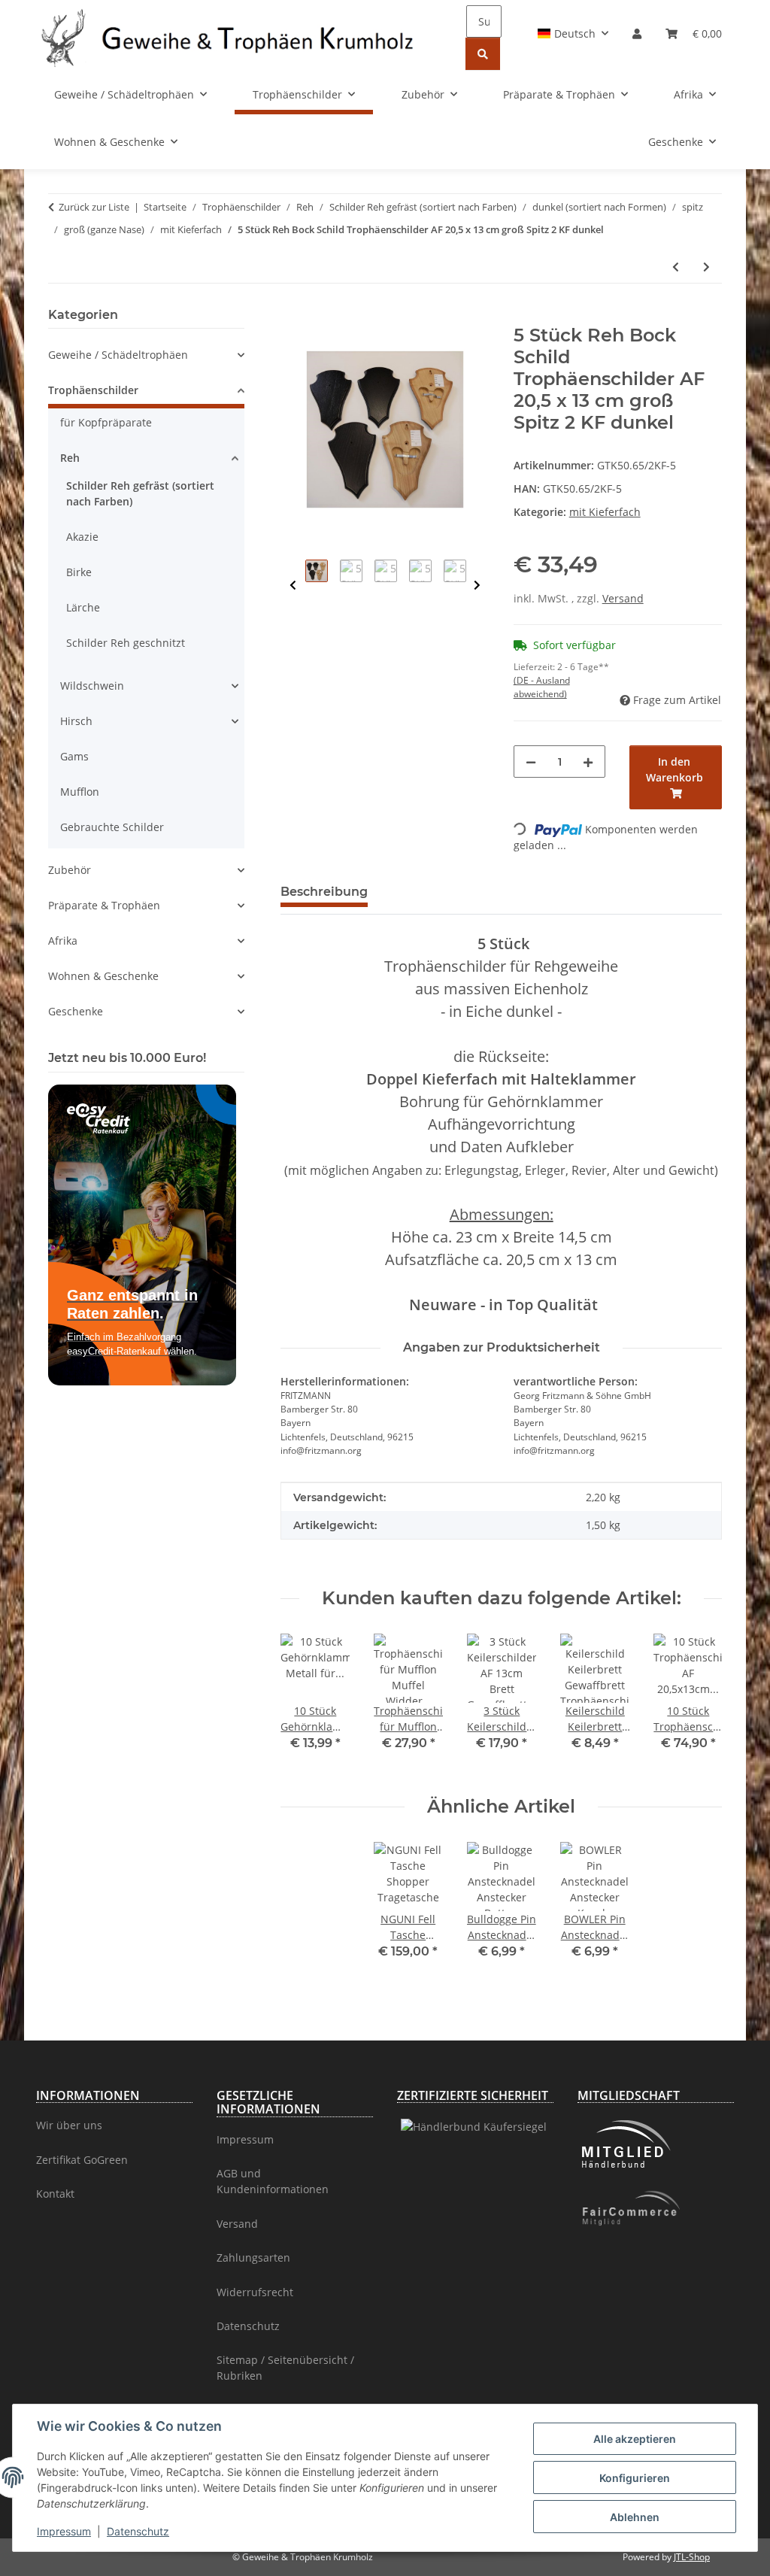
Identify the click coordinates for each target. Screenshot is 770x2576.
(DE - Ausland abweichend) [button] (542, 687)
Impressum (64, 2531)
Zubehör (70, 870)
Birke (79, 572)
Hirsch (76, 721)
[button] (573, 33)
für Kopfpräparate (106, 422)
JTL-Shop (692, 2557)
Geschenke (76, 1011)
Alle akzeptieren (635, 2439)
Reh (70, 458)
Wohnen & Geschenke (103, 976)
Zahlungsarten (253, 2257)
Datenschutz (138, 2531)
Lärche (83, 607)
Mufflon (80, 792)
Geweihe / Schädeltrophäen (118, 355)
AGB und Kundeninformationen (273, 2181)
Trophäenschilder (93, 390)
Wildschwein (92, 686)
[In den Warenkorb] (293, 317)
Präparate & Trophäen (104, 905)
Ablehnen (635, 2517)
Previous (293, 586)
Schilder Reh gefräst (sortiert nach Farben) (140, 493)
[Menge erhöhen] (588, 762)
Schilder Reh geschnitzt (126, 643)
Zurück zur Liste (94, 207)
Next (477, 586)
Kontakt (55, 2194)
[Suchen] (483, 54)
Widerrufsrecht (255, 2292)
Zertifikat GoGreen (82, 2160)
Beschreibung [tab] (324, 892)
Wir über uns (69, 2125)
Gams (74, 756)
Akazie (82, 537)
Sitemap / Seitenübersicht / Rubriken (285, 2368)
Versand (623, 598)
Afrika (63, 941)
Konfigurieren (635, 2478)
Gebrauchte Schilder (112, 827)
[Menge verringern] (531, 762)
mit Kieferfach (605, 512)
